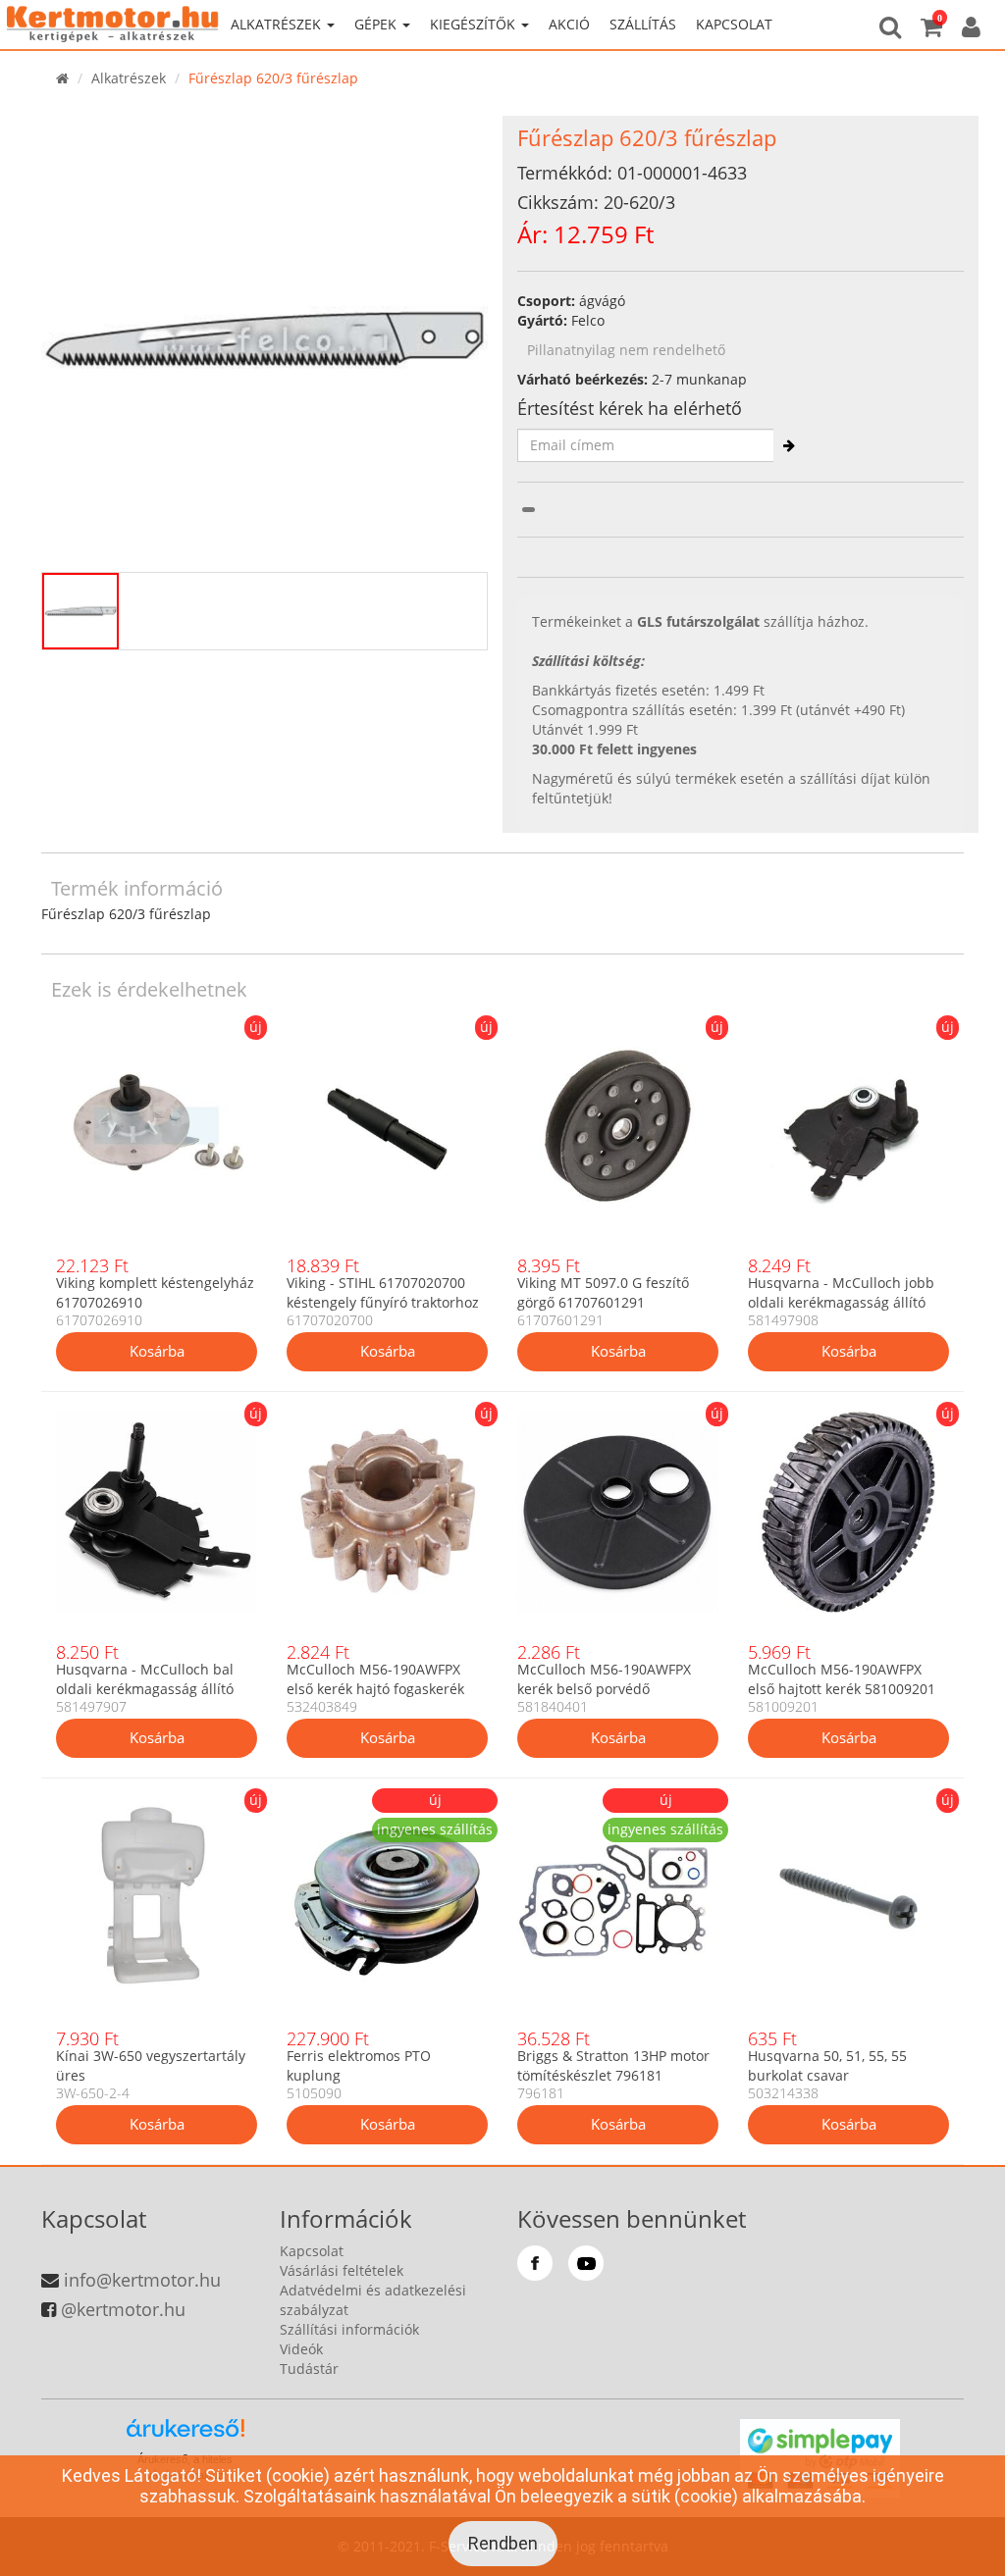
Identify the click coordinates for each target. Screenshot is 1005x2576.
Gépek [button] (377, 24)
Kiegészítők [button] (475, 24)
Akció (569, 24)
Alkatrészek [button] (278, 24)
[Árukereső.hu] (185, 2435)
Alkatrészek (129, 78)
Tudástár (309, 2369)
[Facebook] (535, 2263)
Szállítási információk (349, 2329)
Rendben (503, 2543)
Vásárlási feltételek (342, 2270)
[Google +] (586, 2263)
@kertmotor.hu (123, 2309)
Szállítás (643, 24)
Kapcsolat (734, 24)
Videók (301, 2349)
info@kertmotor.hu (142, 2280)
